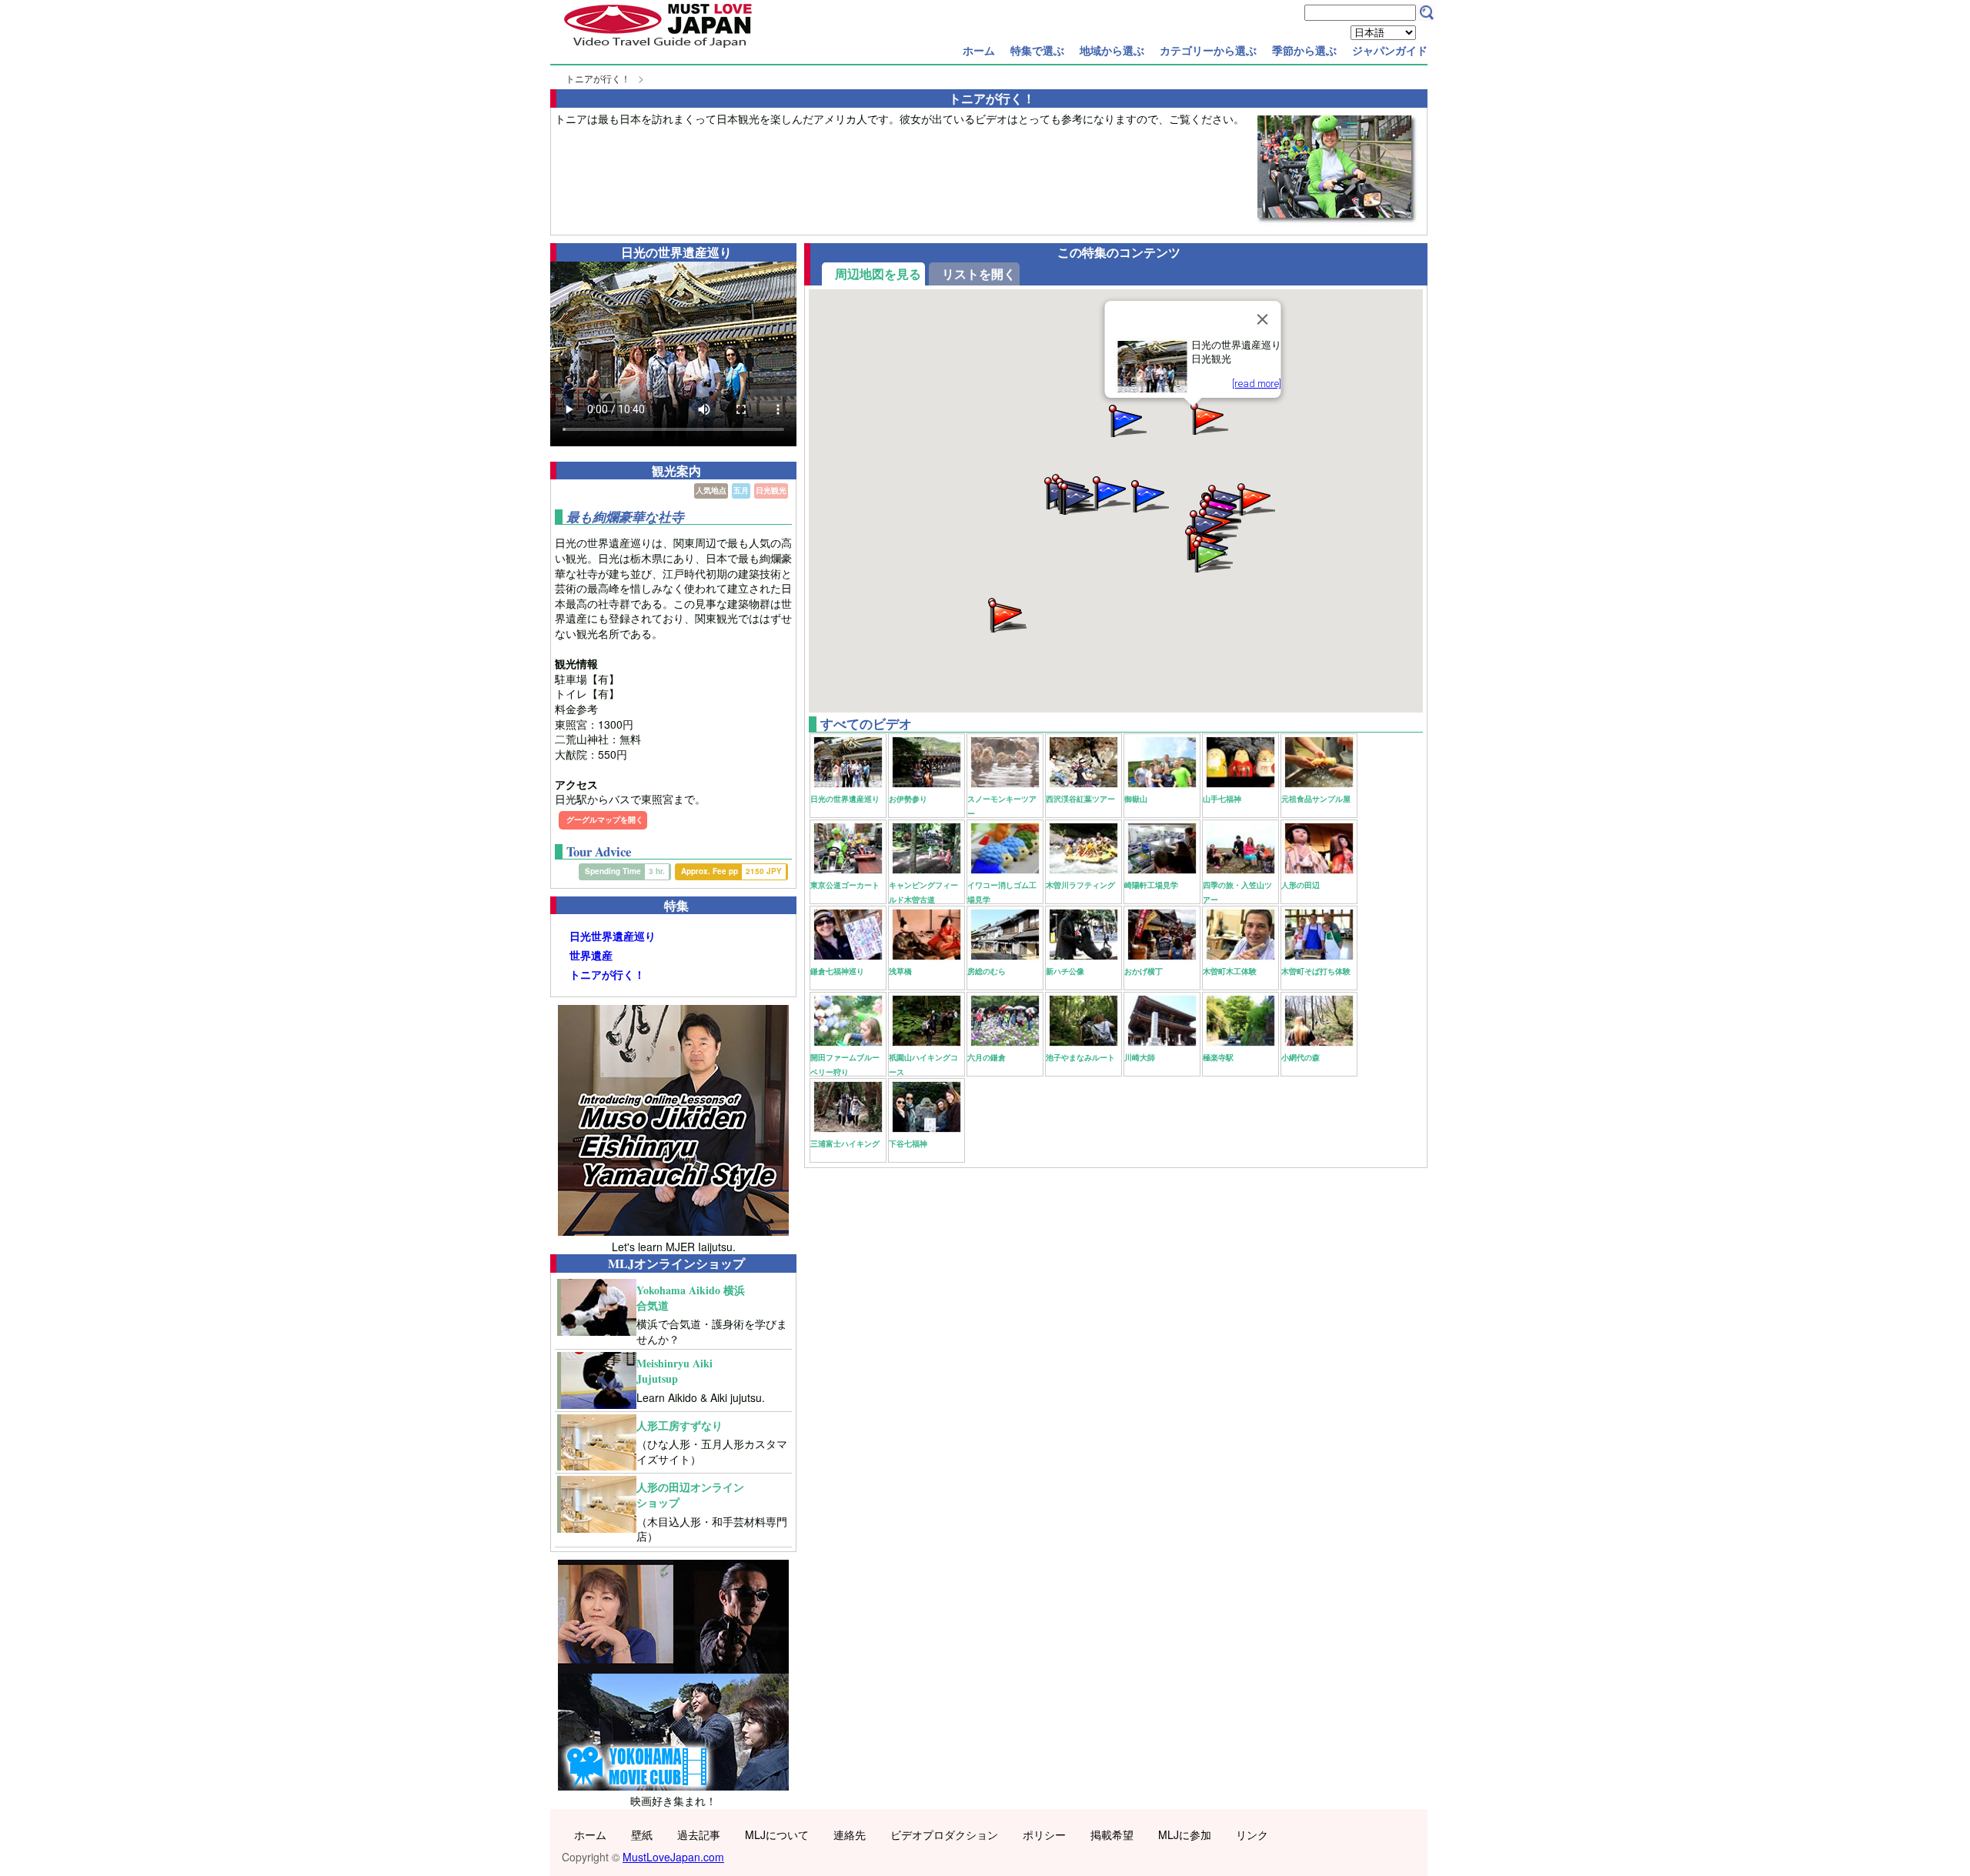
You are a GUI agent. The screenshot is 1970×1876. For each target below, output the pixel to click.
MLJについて (777, 1834)
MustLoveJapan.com (673, 1857)
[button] (1078, 497)
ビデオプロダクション (944, 1834)
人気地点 (711, 490)
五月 (741, 490)
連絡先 (850, 1834)
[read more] (1257, 384)
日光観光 (771, 490)
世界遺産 (591, 955)
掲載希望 (1112, 1834)
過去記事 (699, 1834)
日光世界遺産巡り (613, 936)
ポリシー (1044, 1834)
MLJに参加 (1185, 1834)
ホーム (979, 50)
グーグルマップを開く (605, 819)
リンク (1252, 1834)
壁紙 (642, 1834)
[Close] (1263, 319)
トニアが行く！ (598, 78)
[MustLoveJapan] (658, 49)
